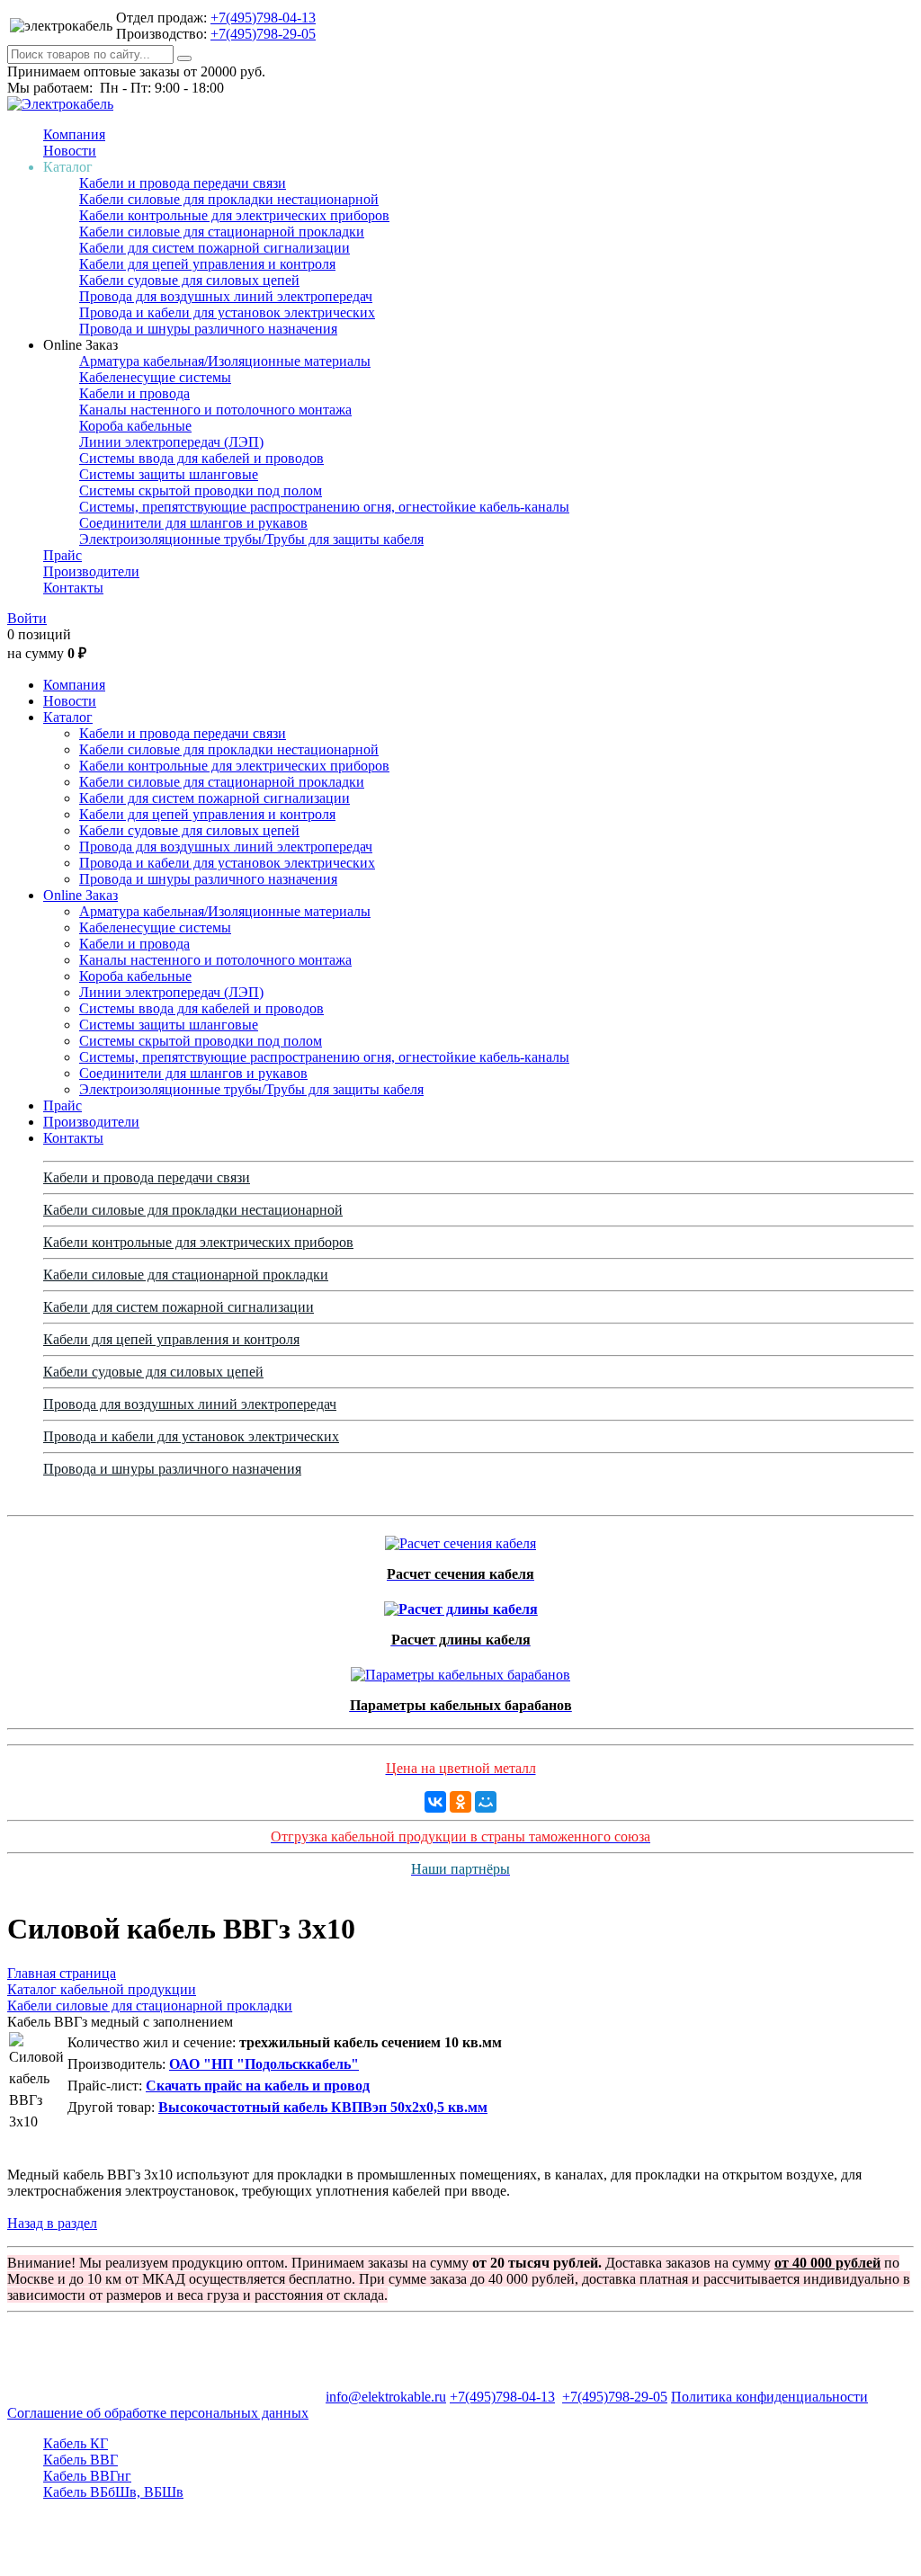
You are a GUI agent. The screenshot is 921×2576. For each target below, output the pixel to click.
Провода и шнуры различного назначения (208, 329)
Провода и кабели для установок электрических (227, 312)
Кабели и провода (134, 393)
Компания (74, 134)
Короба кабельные (135, 426)
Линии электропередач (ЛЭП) (171, 442)
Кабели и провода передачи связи (183, 183)
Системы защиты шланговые (169, 474)
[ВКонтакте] (435, 1802)
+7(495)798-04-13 (263, 18)
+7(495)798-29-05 (263, 34)
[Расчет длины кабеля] (461, 1604)
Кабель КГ (76, 2443)
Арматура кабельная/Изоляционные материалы (225, 361)
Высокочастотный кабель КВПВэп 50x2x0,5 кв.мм (323, 2107)
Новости (70, 151)
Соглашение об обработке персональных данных (158, 2413)
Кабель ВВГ (80, 2460)
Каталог (68, 717)
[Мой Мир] (486, 1802)
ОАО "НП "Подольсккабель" (264, 2064)
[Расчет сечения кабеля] (460, 1539)
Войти (27, 618)
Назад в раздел (52, 2223)
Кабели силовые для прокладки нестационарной (229, 199)
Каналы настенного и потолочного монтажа (215, 410)
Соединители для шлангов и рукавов (193, 523)
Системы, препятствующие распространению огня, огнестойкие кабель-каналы (324, 507)
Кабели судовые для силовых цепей (189, 280)
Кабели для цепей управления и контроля (207, 264)
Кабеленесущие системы (155, 377)
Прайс (63, 555)
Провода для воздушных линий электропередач (226, 296)
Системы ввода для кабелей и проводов (201, 458)
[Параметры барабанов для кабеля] (460, 1670)
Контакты (73, 588)
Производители (91, 571)
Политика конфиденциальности (769, 2397)
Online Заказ (80, 895)
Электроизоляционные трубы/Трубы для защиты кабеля (251, 539)
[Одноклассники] (460, 1802)
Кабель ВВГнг (87, 2476)
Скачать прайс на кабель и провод (258, 2086)
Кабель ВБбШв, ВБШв (113, 2492)
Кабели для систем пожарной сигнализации (215, 248)
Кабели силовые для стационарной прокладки (222, 232)
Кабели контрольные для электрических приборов (234, 215)
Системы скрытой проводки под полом (201, 490)
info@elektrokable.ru (386, 2397)
